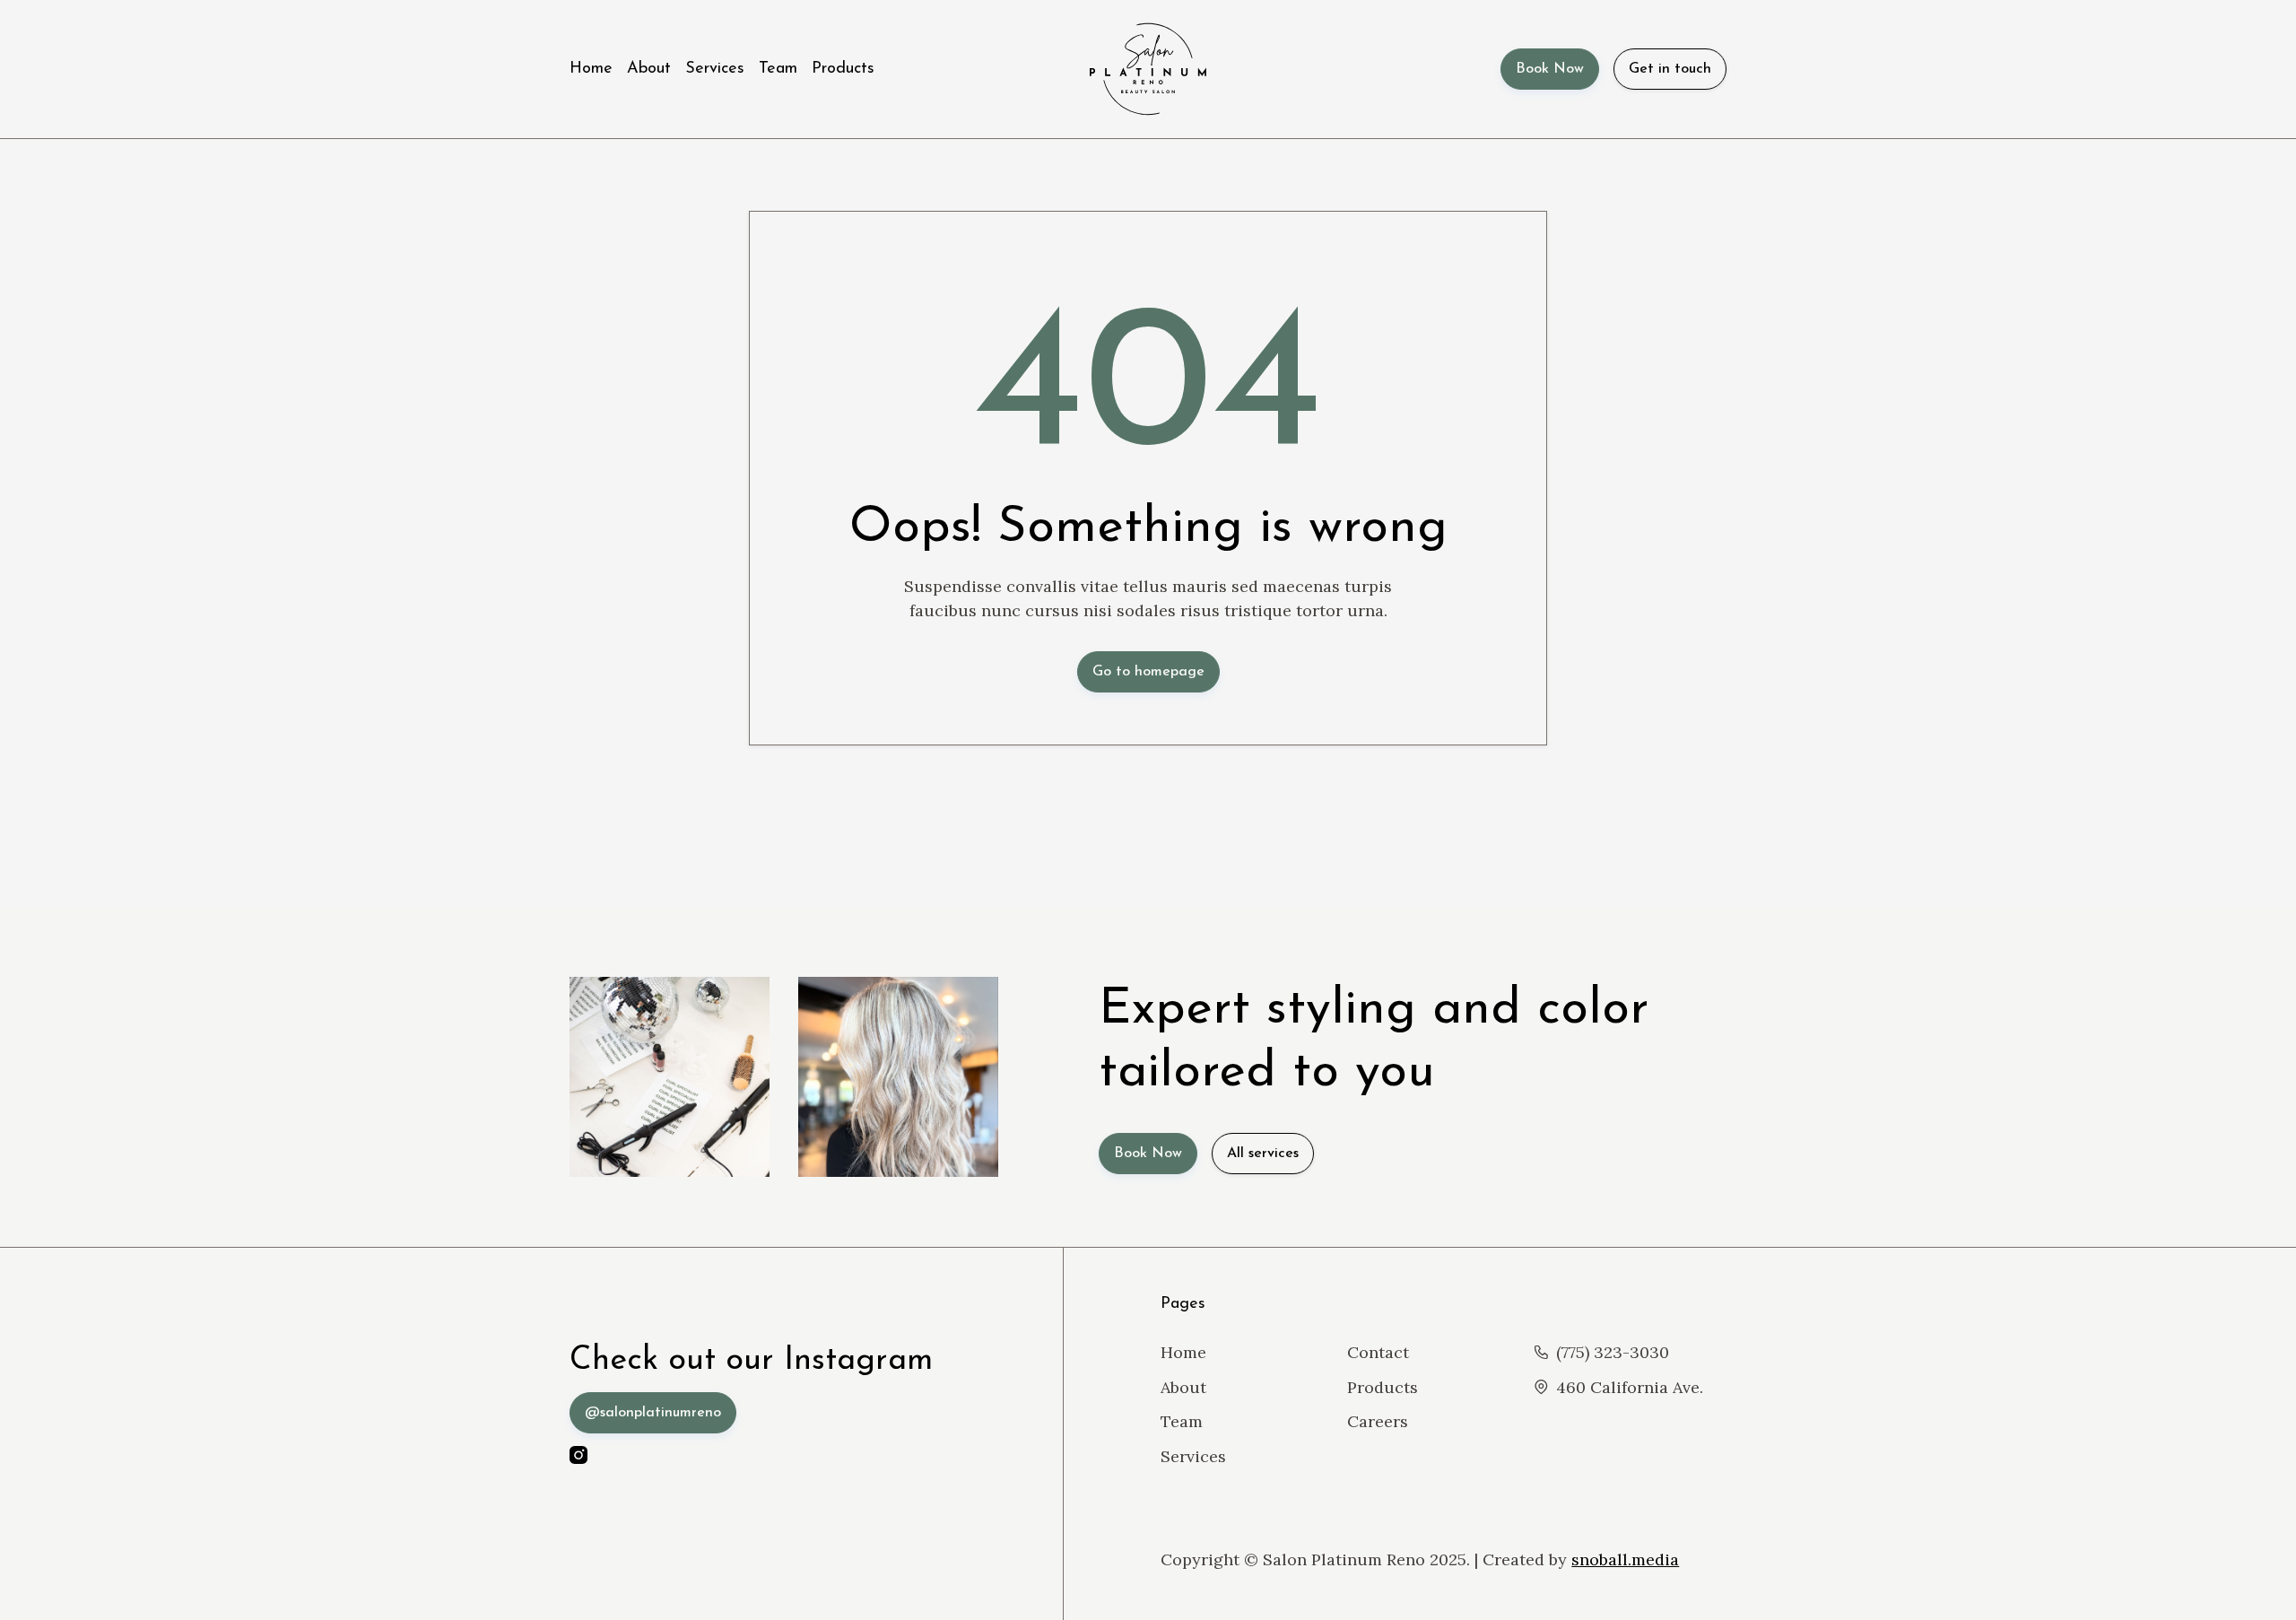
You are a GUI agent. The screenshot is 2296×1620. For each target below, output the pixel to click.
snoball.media (1625, 1559)
